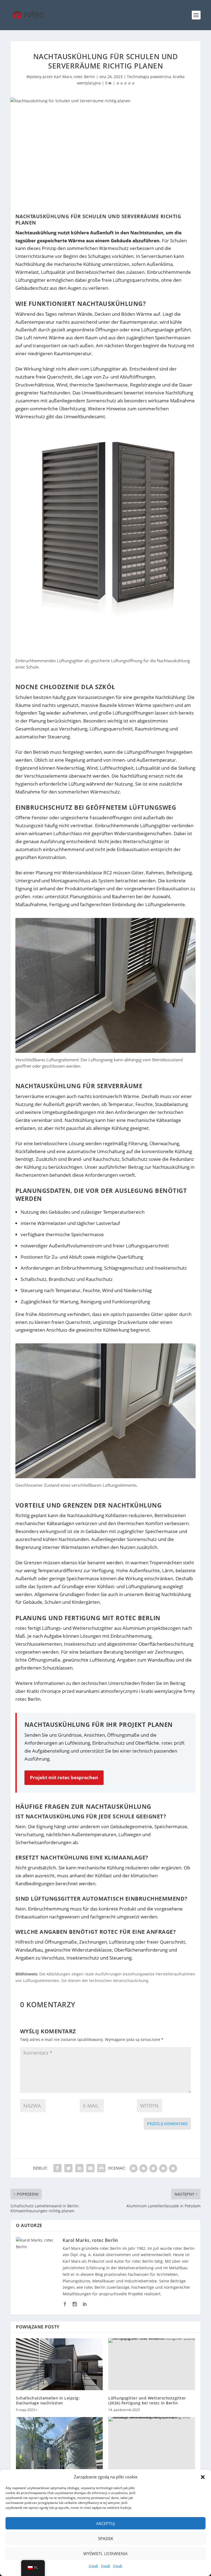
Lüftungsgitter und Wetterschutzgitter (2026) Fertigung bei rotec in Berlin (147, 2400)
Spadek (106, 2538)
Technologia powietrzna (149, 77)
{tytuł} (93, 2566)
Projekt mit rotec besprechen (64, 1777)
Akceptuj (105, 2523)
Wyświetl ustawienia (105, 2554)
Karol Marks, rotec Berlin (90, 2240)
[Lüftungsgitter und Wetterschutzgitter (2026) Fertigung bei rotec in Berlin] (152, 2364)
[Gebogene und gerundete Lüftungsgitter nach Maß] (59, 2443)
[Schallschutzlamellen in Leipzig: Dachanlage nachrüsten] (59, 2364)
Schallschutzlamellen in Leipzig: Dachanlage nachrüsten (48, 2400)
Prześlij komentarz (167, 2124)
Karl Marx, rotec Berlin (74, 77)
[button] (203, 2477)
